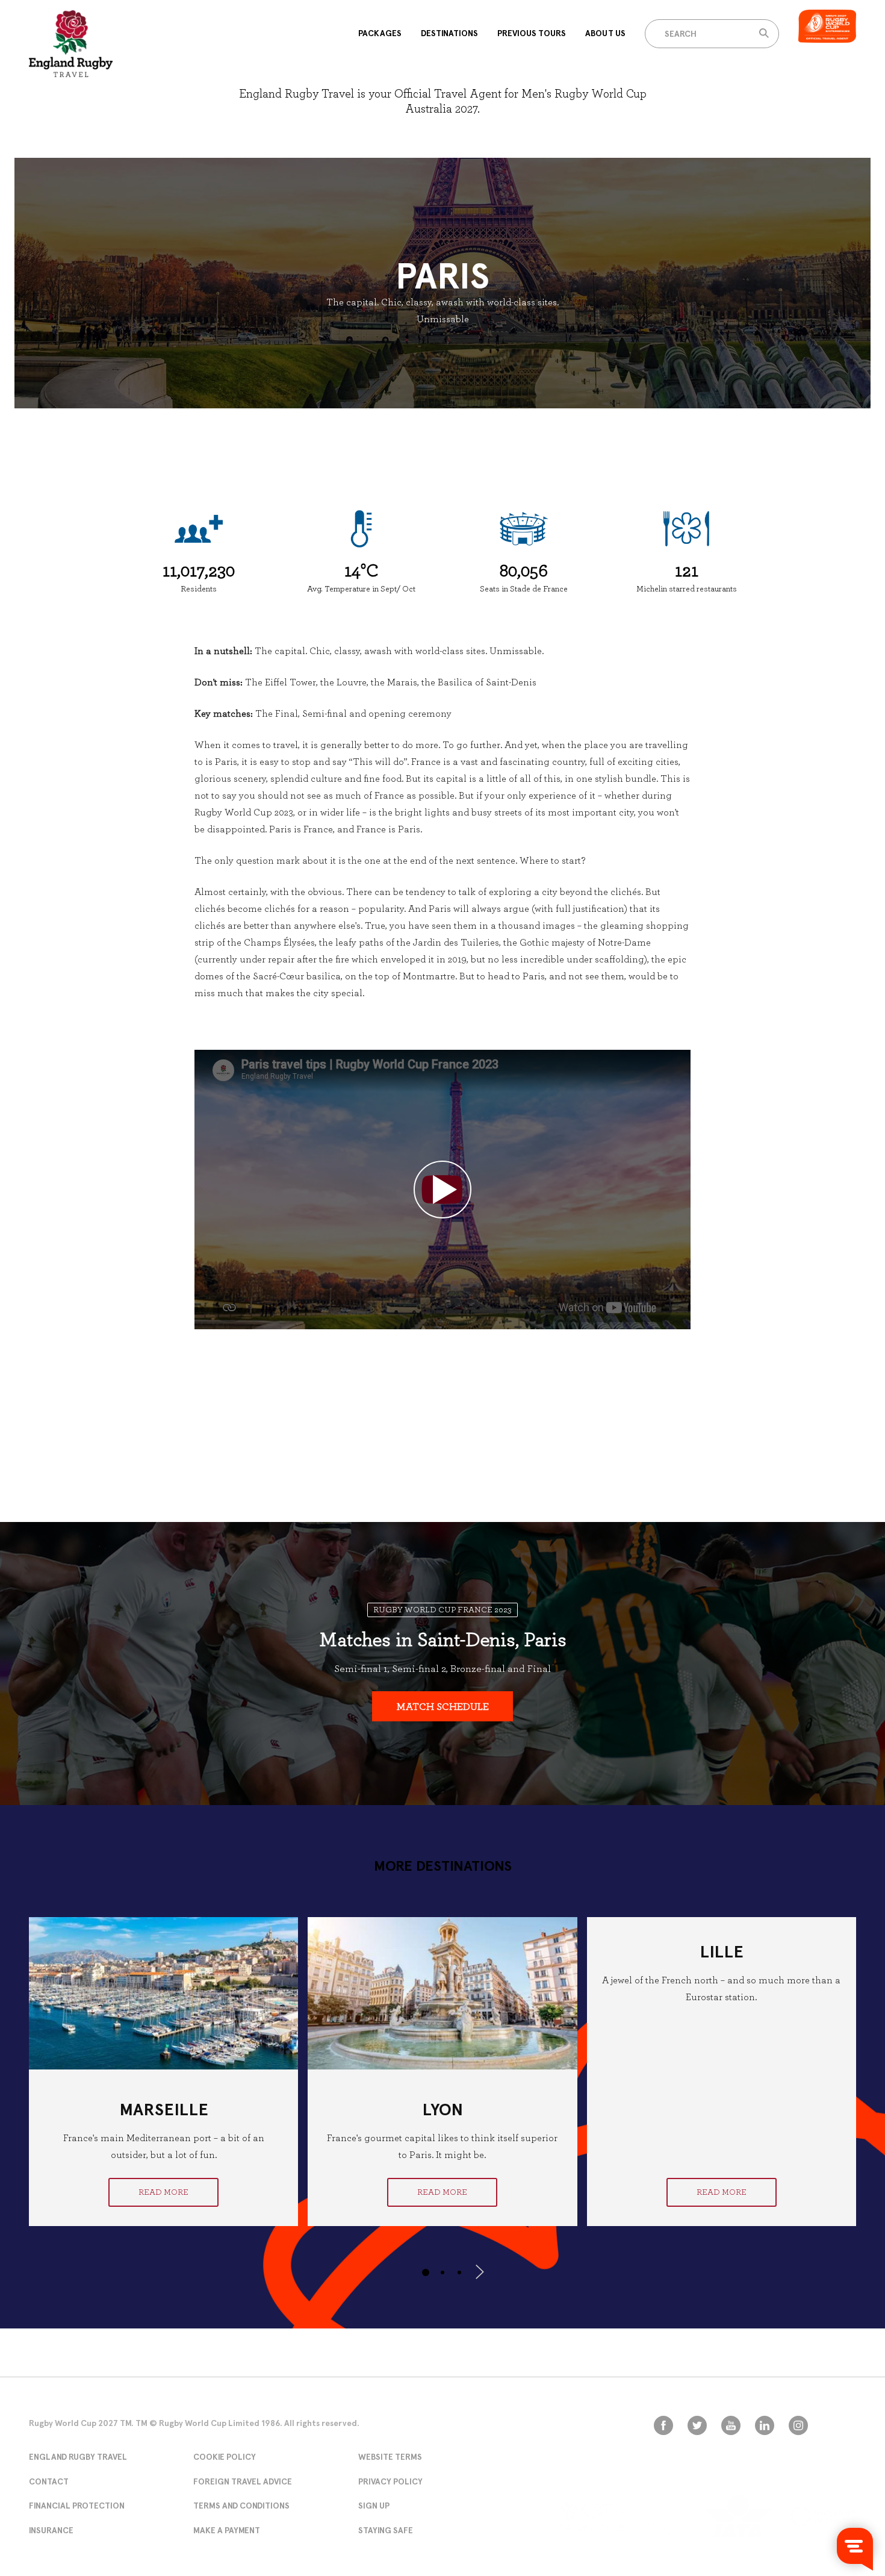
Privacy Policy (390, 2481)
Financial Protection (77, 2506)
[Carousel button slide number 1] (426, 2272)
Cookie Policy (225, 2457)
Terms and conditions (241, 2506)
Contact (49, 2481)
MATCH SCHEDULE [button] (443, 1707)
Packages (380, 33)
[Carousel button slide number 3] (459, 2272)
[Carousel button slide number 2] (442, 2272)
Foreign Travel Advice (243, 2481)
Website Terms (390, 2457)
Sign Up (374, 2506)
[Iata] (738, 2516)
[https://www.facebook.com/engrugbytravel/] (663, 2425)
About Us (605, 33)
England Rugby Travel (78, 2457)
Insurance (51, 2530)
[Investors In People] (823, 2517)
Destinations (449, 33)
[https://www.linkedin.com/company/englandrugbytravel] (765, 2425)
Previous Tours (532, 33)
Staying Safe (386, 2530)
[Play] (442, 1190)
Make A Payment (227, 2530)
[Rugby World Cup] (71, 43)
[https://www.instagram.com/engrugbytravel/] (798, 2425)
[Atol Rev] (665, 2516)
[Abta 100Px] (592, 2516)
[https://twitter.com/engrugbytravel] (697, 2425)
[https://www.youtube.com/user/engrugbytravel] (731, 2425)
